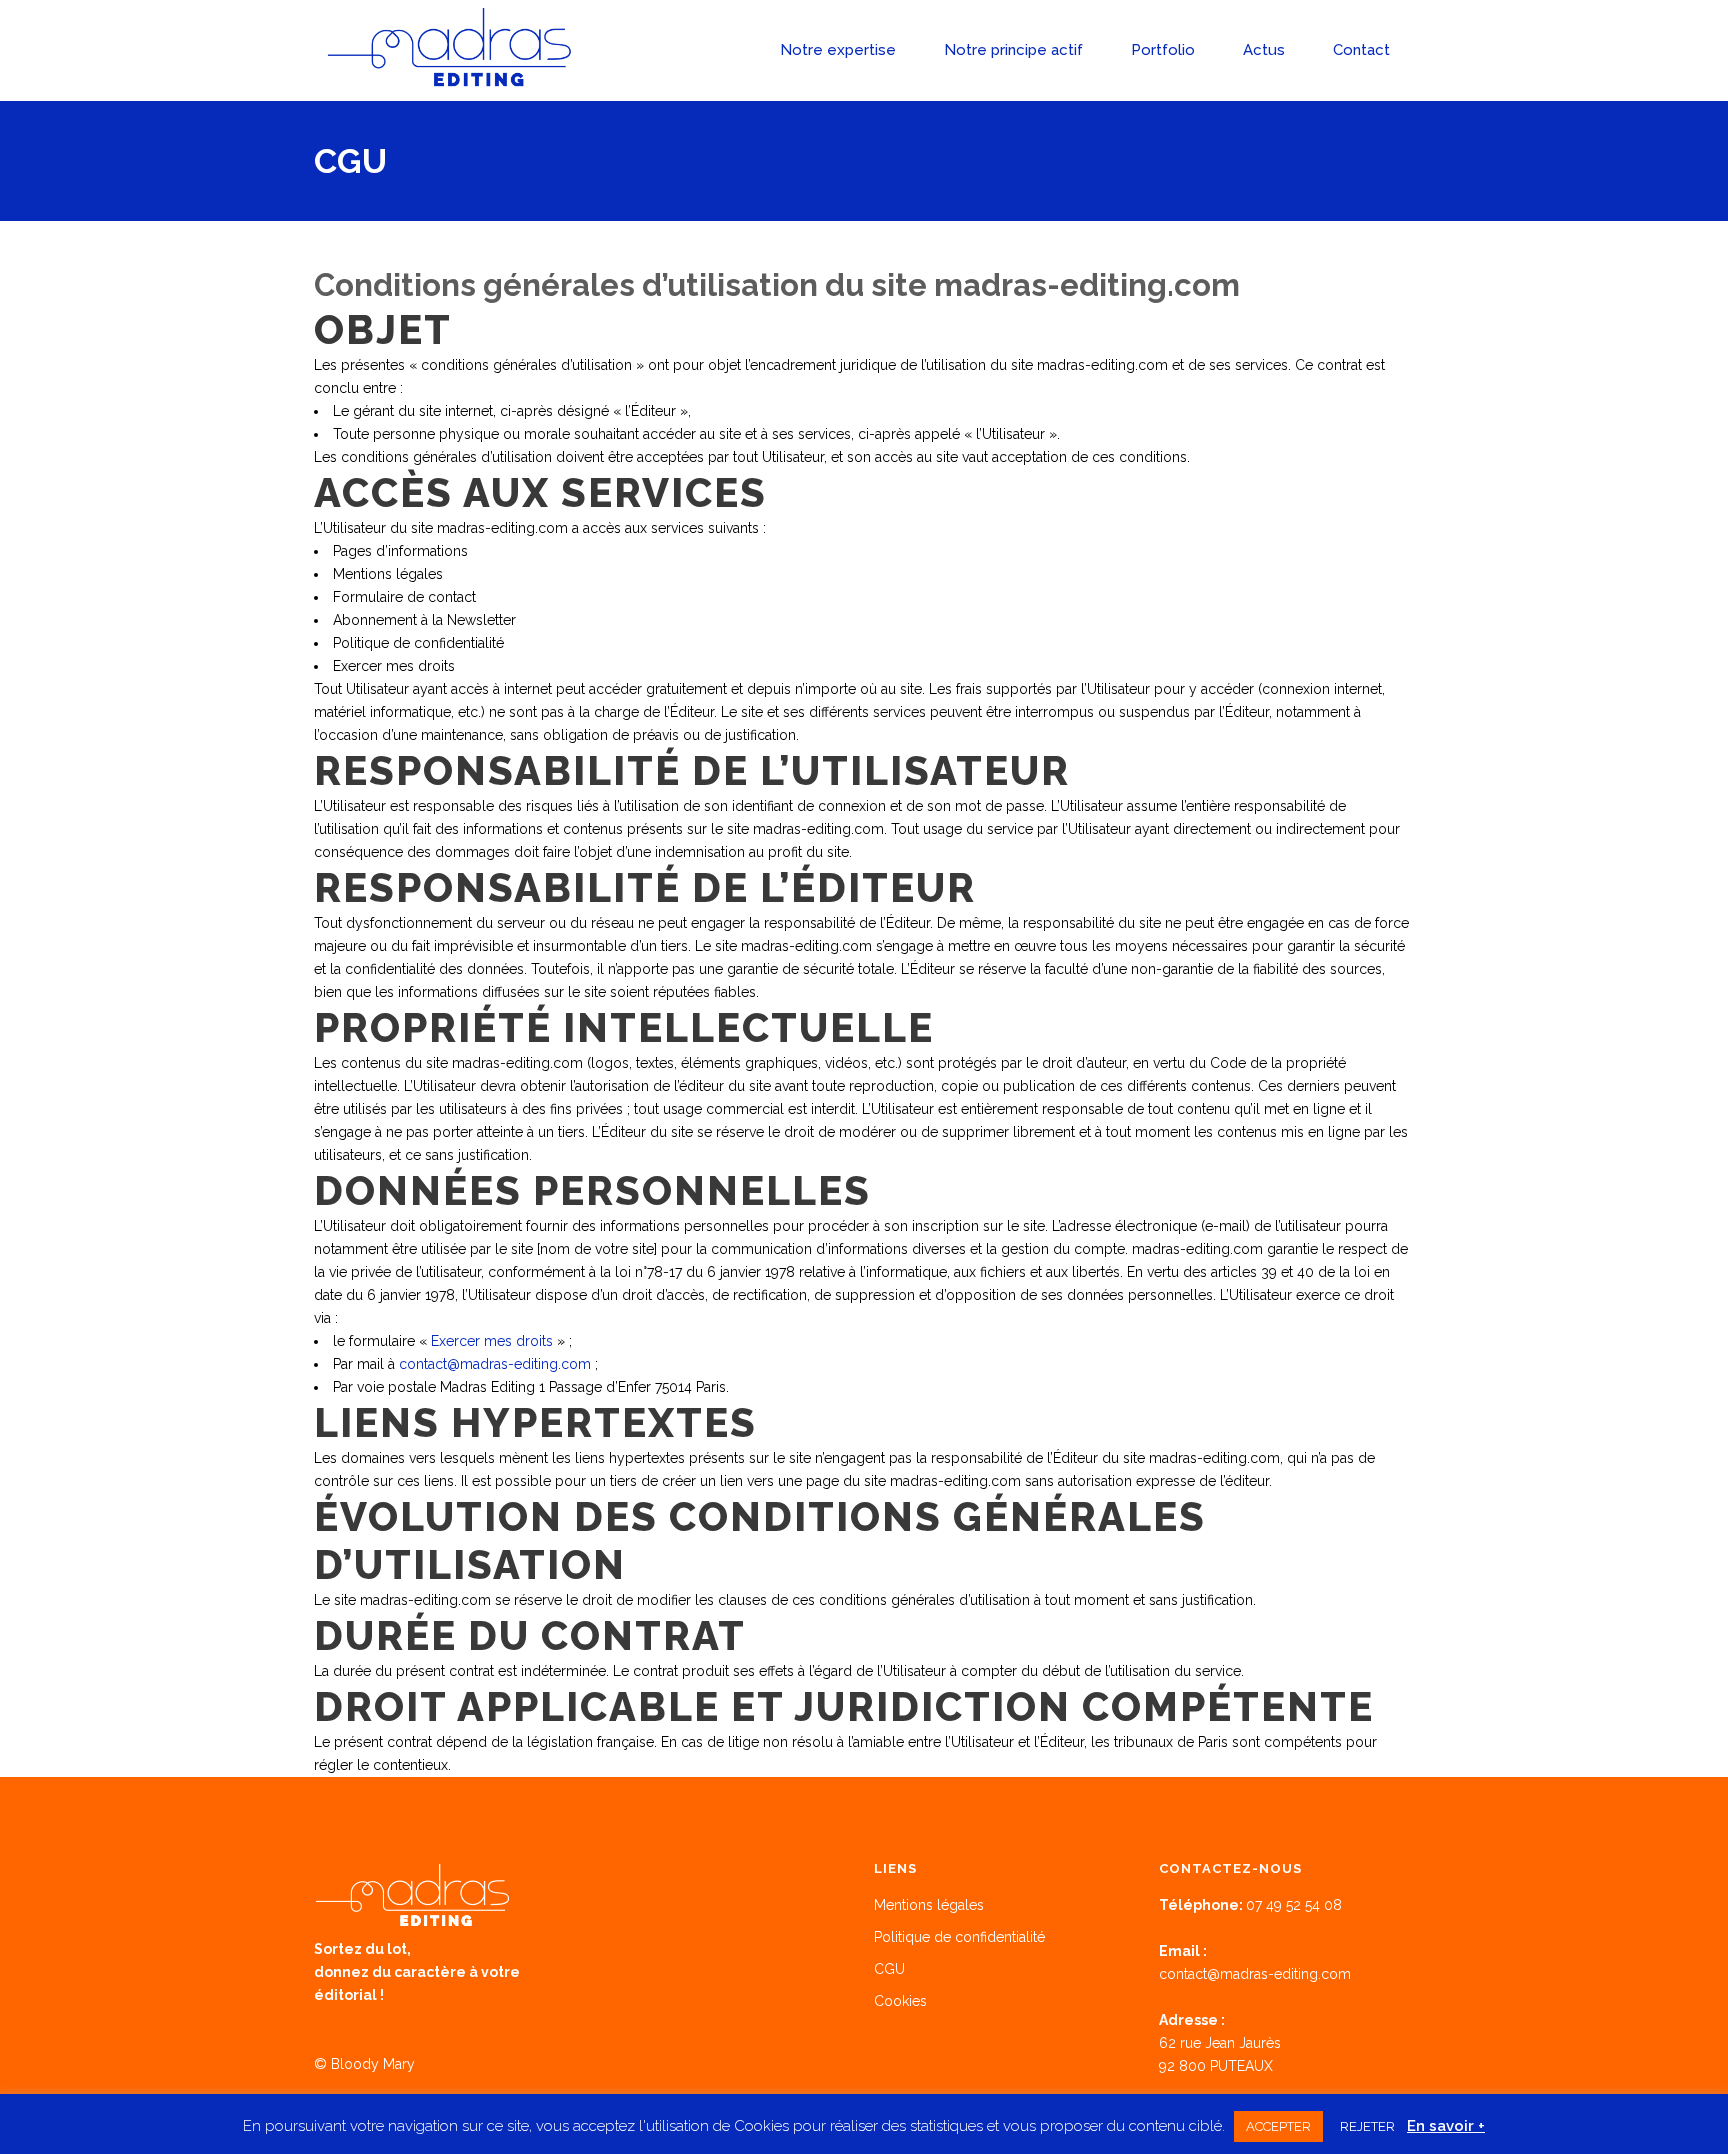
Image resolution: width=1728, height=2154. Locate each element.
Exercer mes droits (492, 1341)
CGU (889, 1969)
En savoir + (1446, 2126)
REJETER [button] (1367, 2126)
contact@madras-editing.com (495, 1364)
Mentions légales (929, 1905)
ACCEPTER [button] (1278, 2126)
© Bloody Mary (364, 2064)
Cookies (900, 2001)
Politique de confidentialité (959, 1937)
